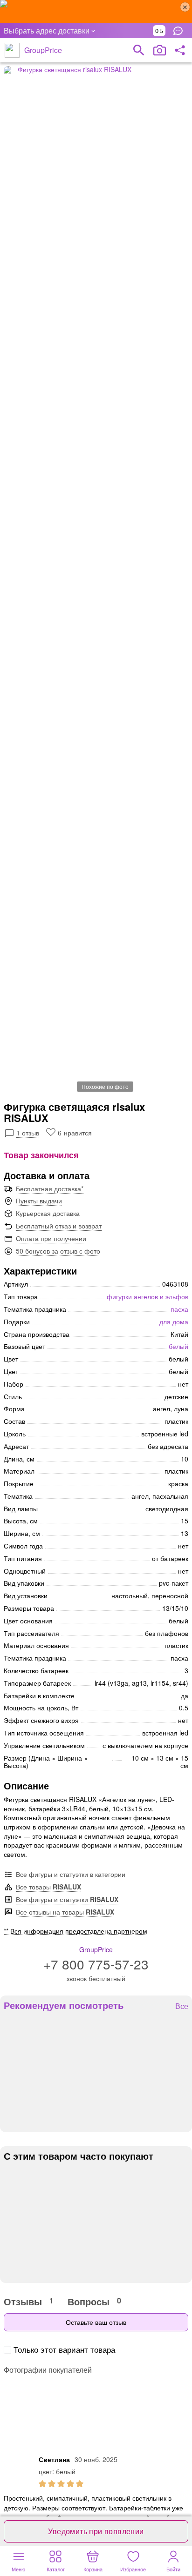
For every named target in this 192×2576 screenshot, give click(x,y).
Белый (178, 1346)
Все (182, 2006)
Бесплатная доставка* (50, 1188)
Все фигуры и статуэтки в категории (71, 1874)
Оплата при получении (51, 1238)
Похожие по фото (105, 1086)
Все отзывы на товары (65, 1912)
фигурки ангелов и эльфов (147, 1296)
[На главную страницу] (12, 50)
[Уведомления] (180, 31)
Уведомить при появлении (96, 2531)
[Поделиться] (180, 50)
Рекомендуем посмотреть (64, 2005)
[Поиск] (139, 50)
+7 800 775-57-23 (96, 1964)
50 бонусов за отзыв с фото (58, 1251)
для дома (174, 1321)
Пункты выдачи (39, 1201)
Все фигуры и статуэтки (67, 1899)
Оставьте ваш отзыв (96, 2322)
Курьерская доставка (48, 1213)
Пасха (179, 1309)
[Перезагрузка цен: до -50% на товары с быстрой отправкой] (96, 12)
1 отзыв (28, 1133)
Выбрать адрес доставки (47, 30)
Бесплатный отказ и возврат (59, 1226)
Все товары (48, 1887)
